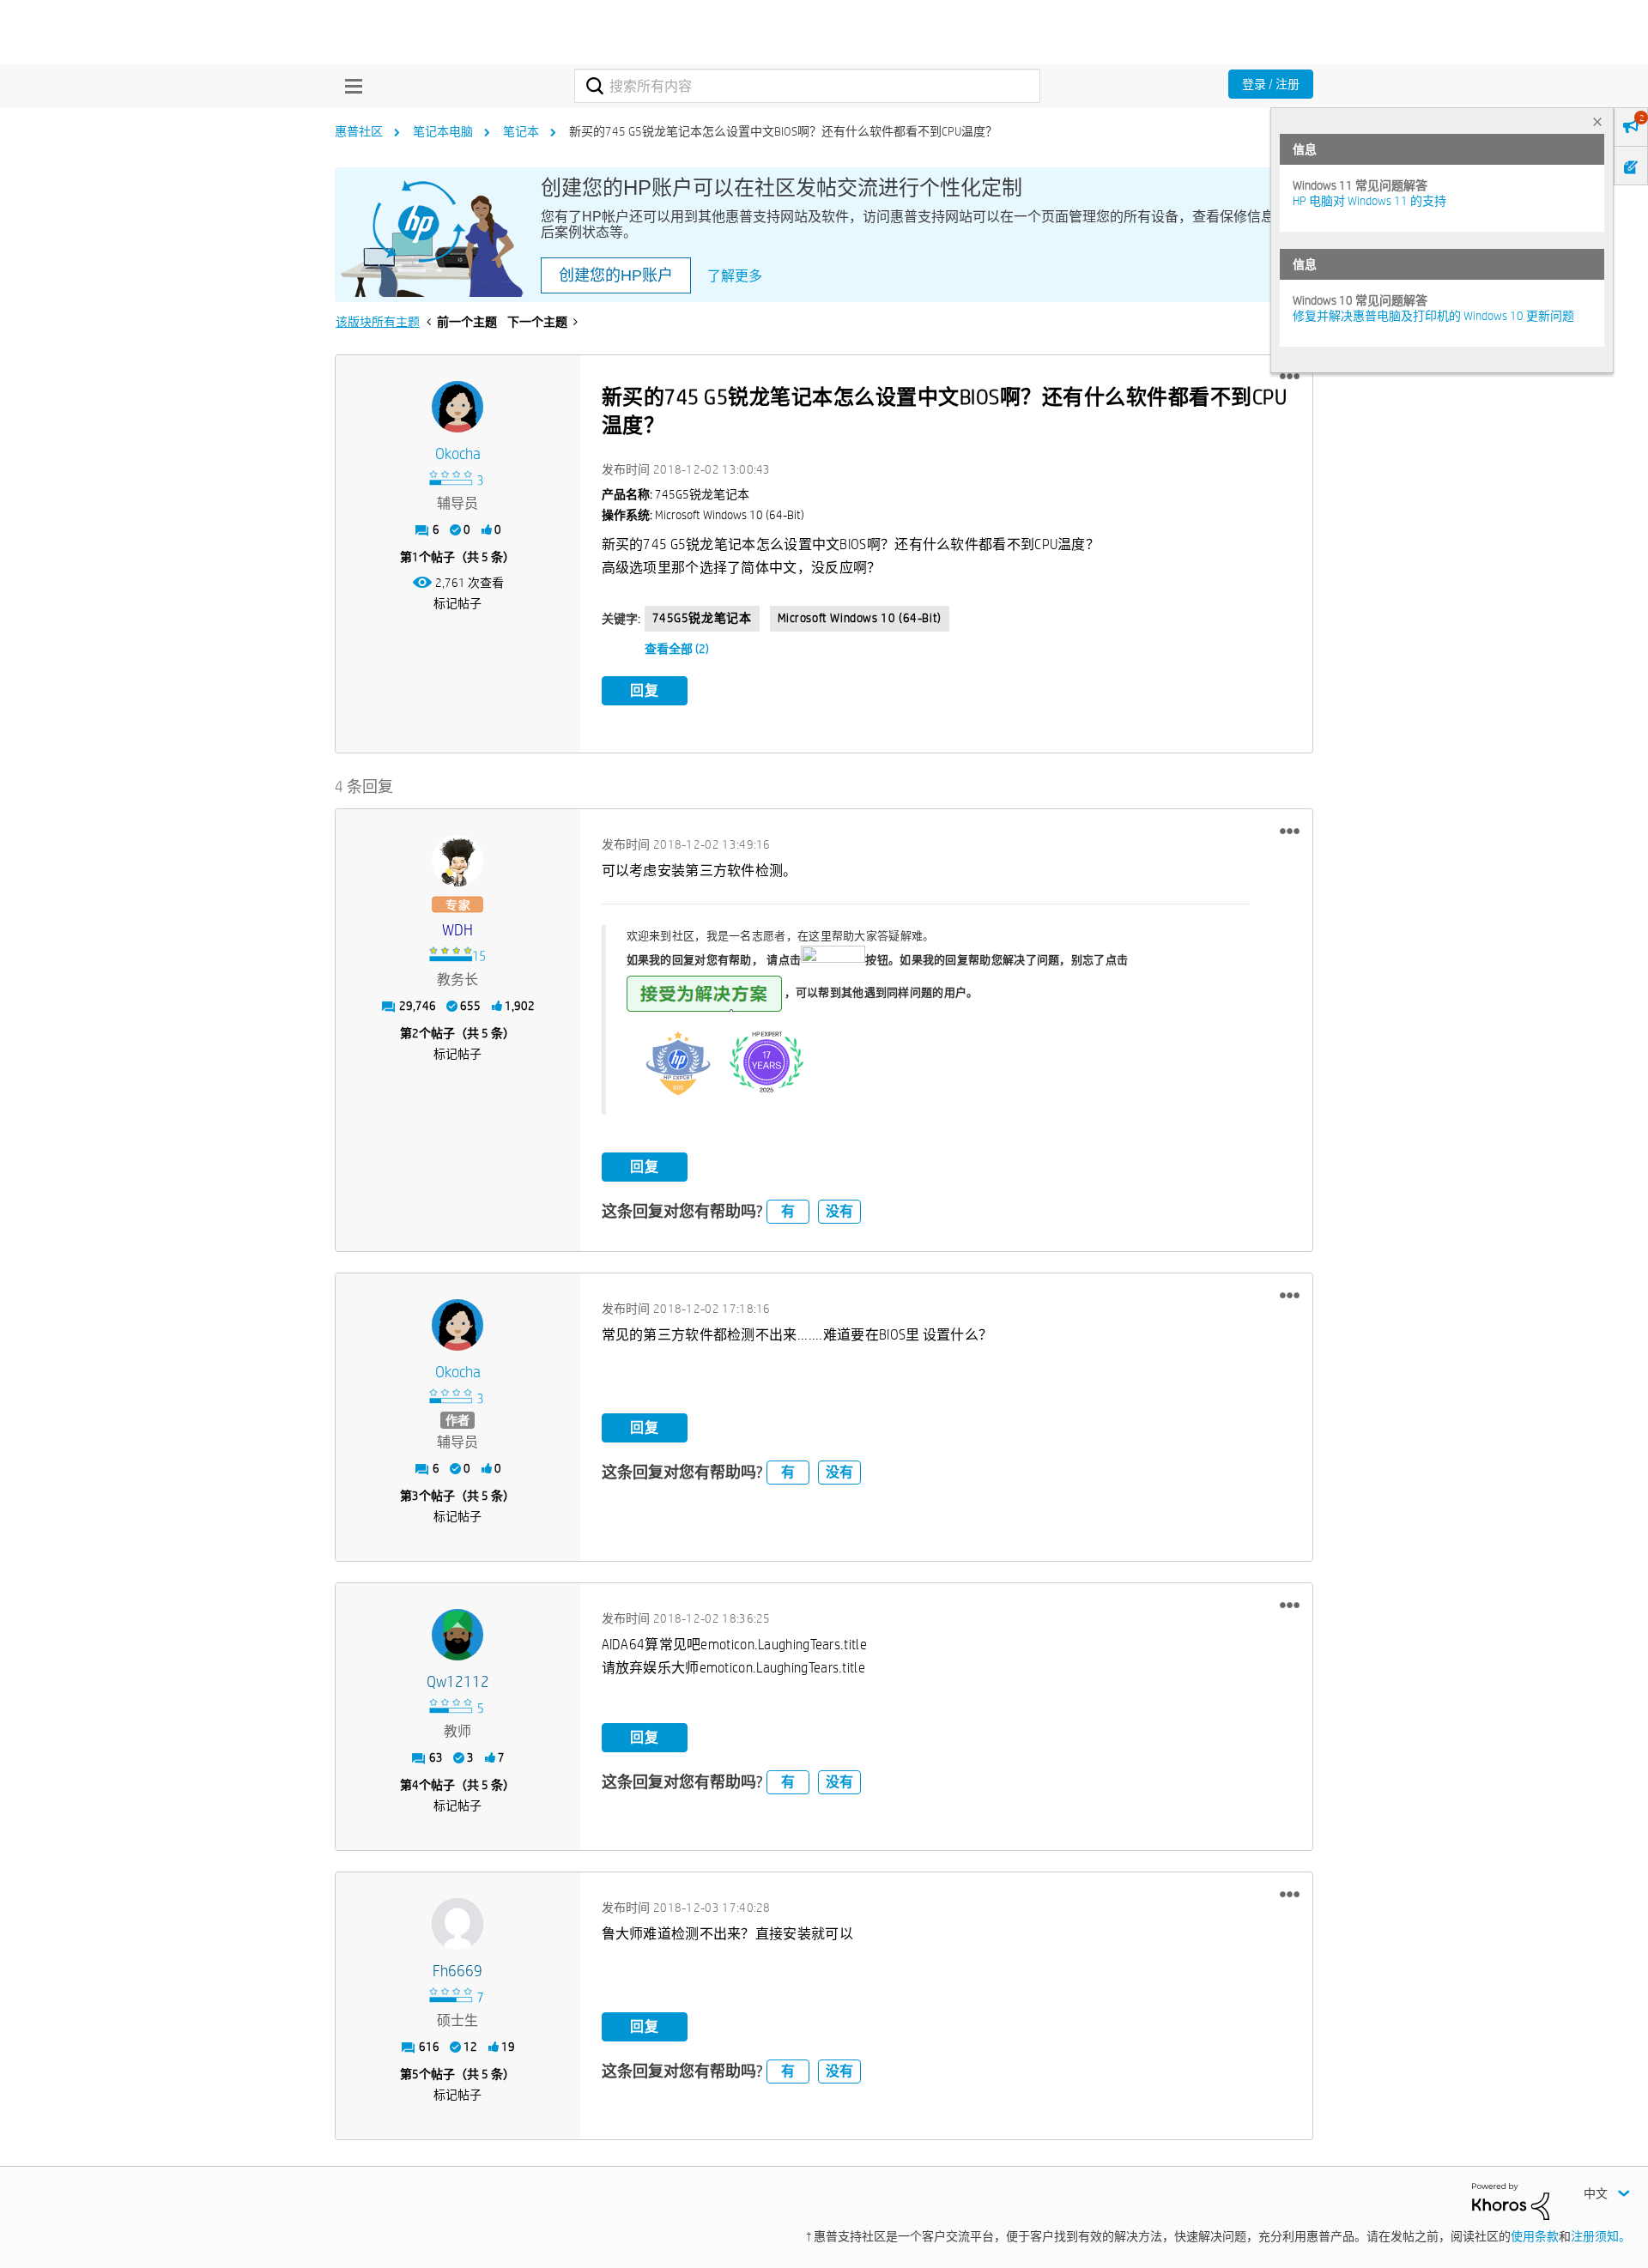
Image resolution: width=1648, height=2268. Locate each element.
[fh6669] (457, 1924)
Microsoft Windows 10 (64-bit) (860, 618)
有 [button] (788, 1211)
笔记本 (521, 131)
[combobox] (807, 86)
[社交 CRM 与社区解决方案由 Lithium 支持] (1511, 2200)
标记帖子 (457, 603)
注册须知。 (1601, 2236)
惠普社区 (359, 131)
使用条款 (1535, 2236)
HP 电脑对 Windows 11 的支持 (1369, 201)
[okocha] (457, 407)
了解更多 (735, 276)
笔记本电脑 (443, 131)
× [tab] (1597, 121)
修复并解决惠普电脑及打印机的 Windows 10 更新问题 (1433, 316)
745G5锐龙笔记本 (702, 618)
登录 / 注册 (1271, 84)
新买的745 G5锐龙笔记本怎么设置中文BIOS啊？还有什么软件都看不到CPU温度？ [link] (783, 131)
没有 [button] (839, 1211)
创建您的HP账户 (616, 275)
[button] (1290, 377)
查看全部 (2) (677, 649)
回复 (645, 690)
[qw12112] (457, 1635)
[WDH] (457, 861)
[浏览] (349, 86)
